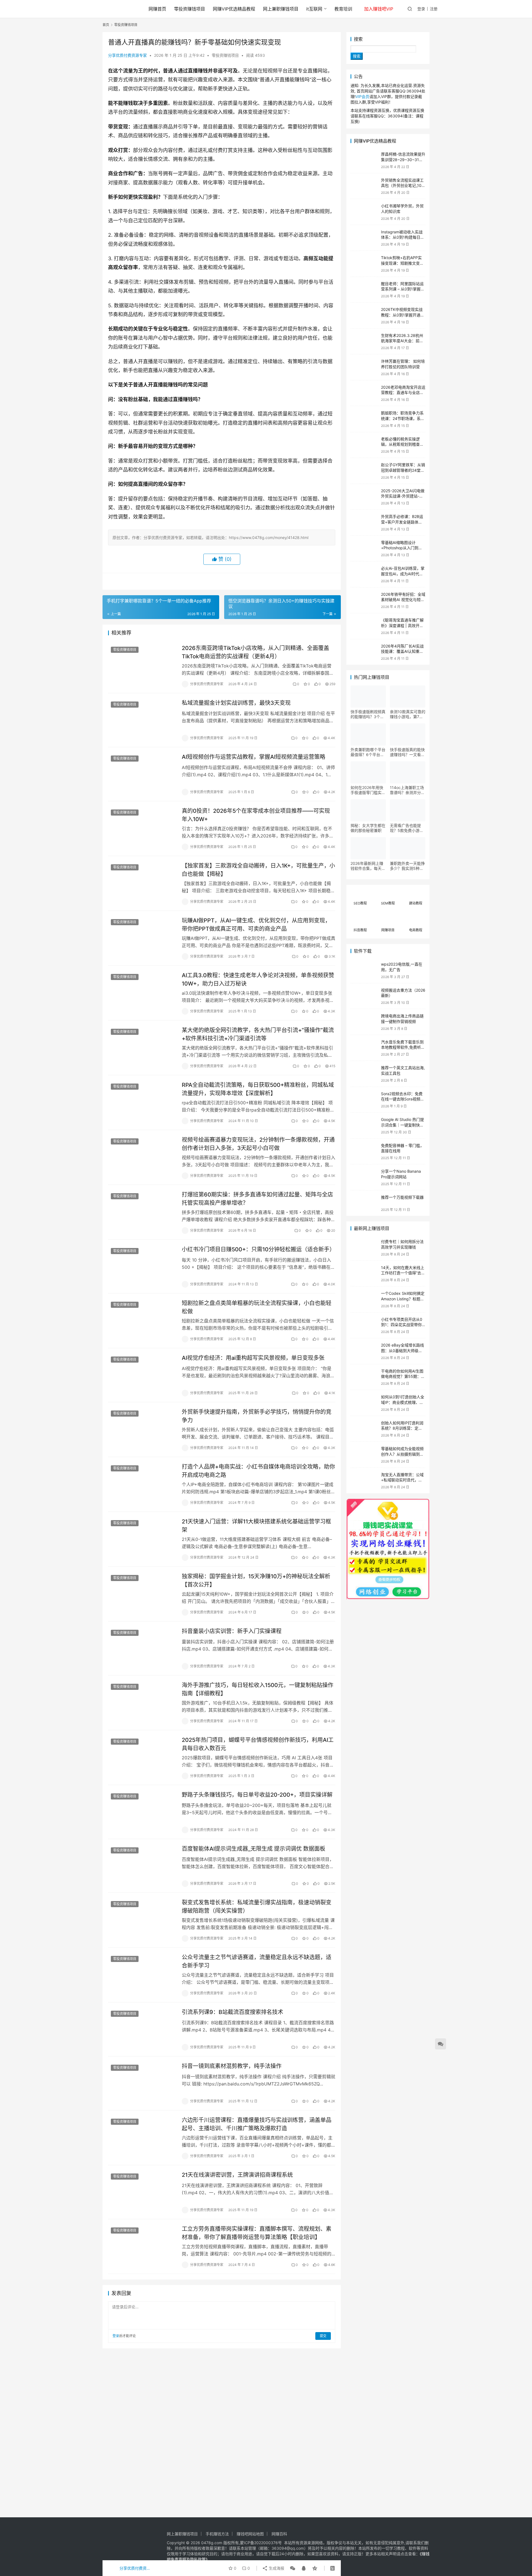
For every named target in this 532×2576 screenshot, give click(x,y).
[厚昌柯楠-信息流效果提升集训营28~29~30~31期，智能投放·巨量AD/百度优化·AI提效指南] (364, 160)
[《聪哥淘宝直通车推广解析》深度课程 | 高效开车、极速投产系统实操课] (364, 626)
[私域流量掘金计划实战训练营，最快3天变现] (142, 720)
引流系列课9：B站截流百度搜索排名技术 (232, 2012)
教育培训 (343, 9)
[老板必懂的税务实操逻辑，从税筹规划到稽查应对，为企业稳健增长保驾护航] (364, 445)
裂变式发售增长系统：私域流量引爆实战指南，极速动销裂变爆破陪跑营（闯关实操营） (257, 1906)
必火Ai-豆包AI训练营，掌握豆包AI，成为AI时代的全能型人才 (403, 574)
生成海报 (276, 2568)
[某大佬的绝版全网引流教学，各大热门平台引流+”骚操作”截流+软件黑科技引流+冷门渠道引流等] (142, 1047)
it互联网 (314, 9)
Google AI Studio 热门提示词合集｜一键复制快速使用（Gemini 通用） (402, 1125)
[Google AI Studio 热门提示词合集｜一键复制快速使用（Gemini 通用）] (364, 1125)
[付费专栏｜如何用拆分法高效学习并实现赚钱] (364, 1248)
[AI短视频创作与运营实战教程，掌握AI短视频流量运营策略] (142, 774)
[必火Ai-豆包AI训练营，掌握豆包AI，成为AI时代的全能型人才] (364, 574)
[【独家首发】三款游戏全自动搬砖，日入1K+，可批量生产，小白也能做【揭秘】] (142, 883)
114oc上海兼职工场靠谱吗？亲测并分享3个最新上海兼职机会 (407, 790)
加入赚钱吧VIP (379, 9)
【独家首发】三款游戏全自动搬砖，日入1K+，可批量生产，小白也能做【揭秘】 (258, 870)
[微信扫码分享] (293, 2568)
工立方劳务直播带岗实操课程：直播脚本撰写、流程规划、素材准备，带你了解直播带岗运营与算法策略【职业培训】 (257, 2233)
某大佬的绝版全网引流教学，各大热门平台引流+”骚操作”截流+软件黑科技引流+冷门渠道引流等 (258, 1034)
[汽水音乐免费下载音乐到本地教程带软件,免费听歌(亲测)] (364, 1048)
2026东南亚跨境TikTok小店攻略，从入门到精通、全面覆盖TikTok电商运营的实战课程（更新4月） (255, 652)
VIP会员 (362, 96)
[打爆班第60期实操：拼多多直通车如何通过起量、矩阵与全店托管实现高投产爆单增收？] (142, 1212)
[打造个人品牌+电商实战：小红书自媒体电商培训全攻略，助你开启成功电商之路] (142, 1484)
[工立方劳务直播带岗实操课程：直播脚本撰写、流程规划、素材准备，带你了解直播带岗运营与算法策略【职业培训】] (142, 2246)
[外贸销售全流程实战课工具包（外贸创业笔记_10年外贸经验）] (364, 186)
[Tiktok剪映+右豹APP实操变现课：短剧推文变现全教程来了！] (364, 264)
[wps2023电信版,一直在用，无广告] (364, 970)
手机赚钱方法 (217, 2534)
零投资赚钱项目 (190, 9)
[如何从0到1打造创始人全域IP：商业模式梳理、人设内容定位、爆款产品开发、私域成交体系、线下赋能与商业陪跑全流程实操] (364, 1403)
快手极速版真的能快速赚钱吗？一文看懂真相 (407, 752)
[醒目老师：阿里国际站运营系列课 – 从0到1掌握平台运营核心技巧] (364, 290)
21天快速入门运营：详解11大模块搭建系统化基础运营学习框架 (256, 1526)
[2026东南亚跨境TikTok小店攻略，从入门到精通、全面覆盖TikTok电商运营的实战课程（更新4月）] (142, 665)
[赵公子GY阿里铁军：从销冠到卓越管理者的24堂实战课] (364, 471)
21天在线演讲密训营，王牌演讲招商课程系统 (237, 2175)
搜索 (358, 39)
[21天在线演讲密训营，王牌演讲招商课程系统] (142, 2192)
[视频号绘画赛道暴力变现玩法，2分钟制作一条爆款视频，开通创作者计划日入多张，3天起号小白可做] (142, 1157)
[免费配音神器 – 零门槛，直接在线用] (364, 1152)
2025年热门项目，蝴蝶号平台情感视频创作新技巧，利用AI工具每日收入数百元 (258, 1744)
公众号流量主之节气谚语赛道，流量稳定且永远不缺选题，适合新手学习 (257, 1961)
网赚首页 (157, 9)
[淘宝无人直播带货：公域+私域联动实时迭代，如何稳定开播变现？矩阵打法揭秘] (364, 1481)
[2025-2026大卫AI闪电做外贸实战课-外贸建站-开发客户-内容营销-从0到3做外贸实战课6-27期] (364, 497)
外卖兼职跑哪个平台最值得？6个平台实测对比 (368, 752)
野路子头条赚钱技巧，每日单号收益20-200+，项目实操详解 (257, 1795)
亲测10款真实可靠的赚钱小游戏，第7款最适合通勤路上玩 (408, 714)
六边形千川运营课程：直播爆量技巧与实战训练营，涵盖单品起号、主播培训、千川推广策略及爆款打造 (257, 2124)
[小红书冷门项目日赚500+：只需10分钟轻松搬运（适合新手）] (142, 1267)
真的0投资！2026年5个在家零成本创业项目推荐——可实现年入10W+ (256, 815)
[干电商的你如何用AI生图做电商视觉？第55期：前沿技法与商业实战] (364, 1377)
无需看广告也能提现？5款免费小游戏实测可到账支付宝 (407, 828)
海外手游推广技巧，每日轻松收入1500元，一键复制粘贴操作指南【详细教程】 (258, 1689)
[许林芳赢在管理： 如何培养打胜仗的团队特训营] (364, 367)
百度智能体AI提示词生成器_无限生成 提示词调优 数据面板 (254, 1849)
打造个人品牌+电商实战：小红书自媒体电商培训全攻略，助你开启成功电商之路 (258, 1471)
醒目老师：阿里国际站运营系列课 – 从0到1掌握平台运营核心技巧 (403, 289)
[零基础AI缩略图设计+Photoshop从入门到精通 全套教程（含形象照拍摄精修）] (364, 549)
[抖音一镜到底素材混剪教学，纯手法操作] (142, 2083)
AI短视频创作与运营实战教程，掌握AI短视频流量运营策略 (254, 757)
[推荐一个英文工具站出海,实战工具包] (364, 1074)
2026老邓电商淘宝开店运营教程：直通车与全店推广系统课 (403, 393)
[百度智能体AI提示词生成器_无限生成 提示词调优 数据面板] (142, 1866)
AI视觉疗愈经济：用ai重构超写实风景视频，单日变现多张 (253, 1358)
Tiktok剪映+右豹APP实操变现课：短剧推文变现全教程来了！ (402, 263)
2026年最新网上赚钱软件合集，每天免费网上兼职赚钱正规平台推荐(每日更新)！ (368, 866)
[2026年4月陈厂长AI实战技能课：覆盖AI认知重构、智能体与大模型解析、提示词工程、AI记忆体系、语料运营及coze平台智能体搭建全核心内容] (364, 652)
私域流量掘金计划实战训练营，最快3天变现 (236, 703)
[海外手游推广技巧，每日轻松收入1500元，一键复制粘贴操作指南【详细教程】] (142, 1702)
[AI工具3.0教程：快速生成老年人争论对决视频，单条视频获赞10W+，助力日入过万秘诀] (142, 992)
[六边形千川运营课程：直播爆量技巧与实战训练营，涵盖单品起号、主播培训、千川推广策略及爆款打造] (142, 2137)
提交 (323, 2336)
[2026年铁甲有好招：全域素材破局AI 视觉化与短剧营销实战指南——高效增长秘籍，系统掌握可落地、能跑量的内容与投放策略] (364, 600)
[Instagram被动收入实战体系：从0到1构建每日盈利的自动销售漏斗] (364, 238)
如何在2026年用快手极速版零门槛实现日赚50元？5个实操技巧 (368, 790)
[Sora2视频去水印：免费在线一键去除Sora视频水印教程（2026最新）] (364, 1100)
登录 (421, 9)
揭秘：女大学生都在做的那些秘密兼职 (368, 828)
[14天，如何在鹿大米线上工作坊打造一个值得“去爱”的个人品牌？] (364, 1274)
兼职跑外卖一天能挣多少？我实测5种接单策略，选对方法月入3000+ (407, 866)
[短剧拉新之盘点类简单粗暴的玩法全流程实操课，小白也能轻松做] (142, 1320)
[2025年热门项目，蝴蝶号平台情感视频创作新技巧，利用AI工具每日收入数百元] (142, 1757)
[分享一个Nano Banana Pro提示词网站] (364, 1177)
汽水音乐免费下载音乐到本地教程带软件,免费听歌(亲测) (403, 1047)
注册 (434, 9)
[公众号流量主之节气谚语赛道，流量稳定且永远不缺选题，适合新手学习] (142, 1974)
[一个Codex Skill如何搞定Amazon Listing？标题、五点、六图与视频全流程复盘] (364, 1299)
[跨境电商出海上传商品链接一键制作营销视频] (364, 1022)
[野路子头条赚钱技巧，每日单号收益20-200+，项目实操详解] (142, 1812)
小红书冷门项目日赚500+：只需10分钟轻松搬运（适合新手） (258, 1249)
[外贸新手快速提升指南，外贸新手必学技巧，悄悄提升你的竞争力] (142, 1429)
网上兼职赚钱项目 (281, 9)
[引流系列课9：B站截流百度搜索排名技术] (142, 2029)
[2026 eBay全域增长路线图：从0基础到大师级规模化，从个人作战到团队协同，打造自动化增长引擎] (364, 1351)
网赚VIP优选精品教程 (234, 9)
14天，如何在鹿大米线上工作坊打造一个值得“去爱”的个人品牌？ (403, 1273)
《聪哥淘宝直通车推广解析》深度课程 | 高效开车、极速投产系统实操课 (402, 625)
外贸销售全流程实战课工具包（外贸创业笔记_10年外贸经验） (403, 185)
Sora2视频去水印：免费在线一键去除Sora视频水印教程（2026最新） (403, 1099)
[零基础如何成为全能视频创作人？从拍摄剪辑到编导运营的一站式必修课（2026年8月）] (364, 1455)
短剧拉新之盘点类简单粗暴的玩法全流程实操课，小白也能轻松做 (257, 1307)
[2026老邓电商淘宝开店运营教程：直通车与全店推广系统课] (364, 393)
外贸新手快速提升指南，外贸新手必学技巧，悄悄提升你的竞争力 (257, 1416)
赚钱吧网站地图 (250, 2534)
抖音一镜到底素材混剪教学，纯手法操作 (232, 2066)
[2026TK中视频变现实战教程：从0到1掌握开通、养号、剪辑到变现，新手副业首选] (364, 315)
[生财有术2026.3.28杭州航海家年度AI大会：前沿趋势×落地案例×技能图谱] (364, 341)
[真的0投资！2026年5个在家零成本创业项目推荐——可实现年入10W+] (142, 828)
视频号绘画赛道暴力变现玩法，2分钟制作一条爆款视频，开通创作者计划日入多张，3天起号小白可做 (258, 1144)
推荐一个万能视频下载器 (402, 1197)
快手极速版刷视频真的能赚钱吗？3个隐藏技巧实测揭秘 (368, 714)
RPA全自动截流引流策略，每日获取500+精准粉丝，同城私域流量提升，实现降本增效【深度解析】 (258, 1089)
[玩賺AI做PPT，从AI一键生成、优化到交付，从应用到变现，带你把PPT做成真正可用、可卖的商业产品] (142, 938)
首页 (106, 25)
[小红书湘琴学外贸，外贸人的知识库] (364, 212)
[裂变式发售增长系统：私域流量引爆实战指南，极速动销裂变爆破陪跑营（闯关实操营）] (142, 1920)
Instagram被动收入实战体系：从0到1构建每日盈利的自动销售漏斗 (403, 237)
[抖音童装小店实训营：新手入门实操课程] (142, 1648)
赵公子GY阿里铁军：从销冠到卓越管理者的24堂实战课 (403, 470)
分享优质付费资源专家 (127, 55)
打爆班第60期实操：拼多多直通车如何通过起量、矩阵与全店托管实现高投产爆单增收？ (257, 1199)
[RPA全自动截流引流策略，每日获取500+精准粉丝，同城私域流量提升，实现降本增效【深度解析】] (142, 1102)
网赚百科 (279, 2534)
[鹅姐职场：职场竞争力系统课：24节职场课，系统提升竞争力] (364, 419)
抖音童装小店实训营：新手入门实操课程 (232, 1631)
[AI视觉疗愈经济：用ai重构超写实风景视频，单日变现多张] (142, 1375)
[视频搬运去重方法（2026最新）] (364, 996)
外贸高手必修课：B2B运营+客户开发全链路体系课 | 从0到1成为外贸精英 (402, 522)
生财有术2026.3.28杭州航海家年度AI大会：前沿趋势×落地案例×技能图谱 (403, 341)
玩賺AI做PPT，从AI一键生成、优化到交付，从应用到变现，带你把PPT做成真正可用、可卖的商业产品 (256, 925)
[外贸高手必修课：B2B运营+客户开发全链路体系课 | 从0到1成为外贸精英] (364, 523)
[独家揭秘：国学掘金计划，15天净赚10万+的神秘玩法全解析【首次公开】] (142, 1593)
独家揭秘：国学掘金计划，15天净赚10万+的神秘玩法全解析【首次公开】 (256, 1580)
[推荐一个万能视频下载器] (364, 1203)
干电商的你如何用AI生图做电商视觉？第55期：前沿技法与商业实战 (403, 1376)
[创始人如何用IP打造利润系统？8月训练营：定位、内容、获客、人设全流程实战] (364, 1429)
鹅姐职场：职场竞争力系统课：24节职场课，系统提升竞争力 (403, 418)
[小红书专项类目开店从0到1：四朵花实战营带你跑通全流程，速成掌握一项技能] (364, 1325)
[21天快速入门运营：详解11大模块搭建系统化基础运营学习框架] (142, 1539)
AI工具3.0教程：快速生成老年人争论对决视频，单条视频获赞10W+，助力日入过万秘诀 (258, 979)
